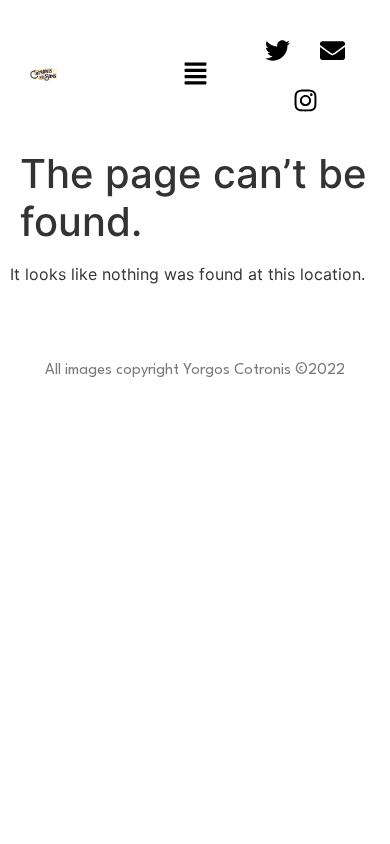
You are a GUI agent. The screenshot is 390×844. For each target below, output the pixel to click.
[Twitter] (278, 50)
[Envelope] (333, 50)
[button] (195, 74)
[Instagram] (305, 100)
